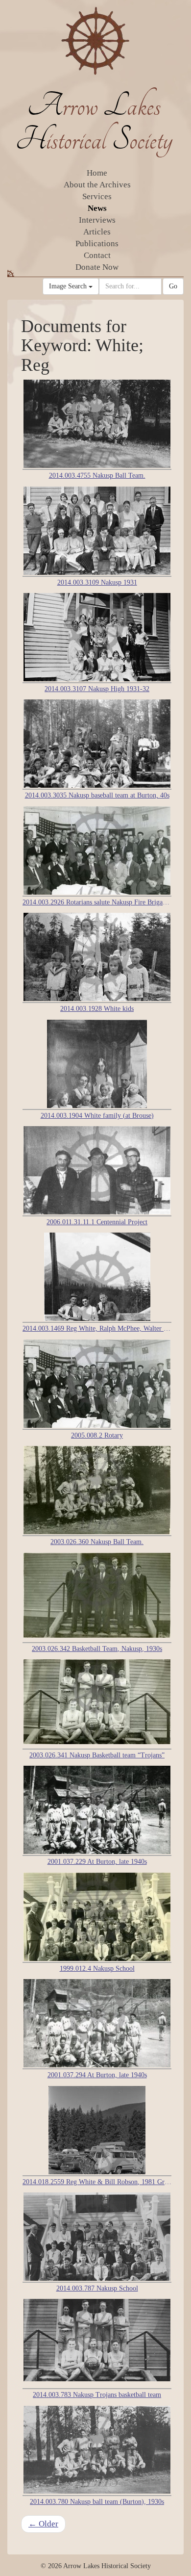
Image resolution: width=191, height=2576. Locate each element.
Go (173, 286)
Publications (97, 244)
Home (97, 173)
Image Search (69, 286)
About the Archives (97, 185)
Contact (97, 255)
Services (97, 196)
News (97, 208)
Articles (97, 232)
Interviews (97, 220)
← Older (43, 2524)
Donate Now (97, 267)
